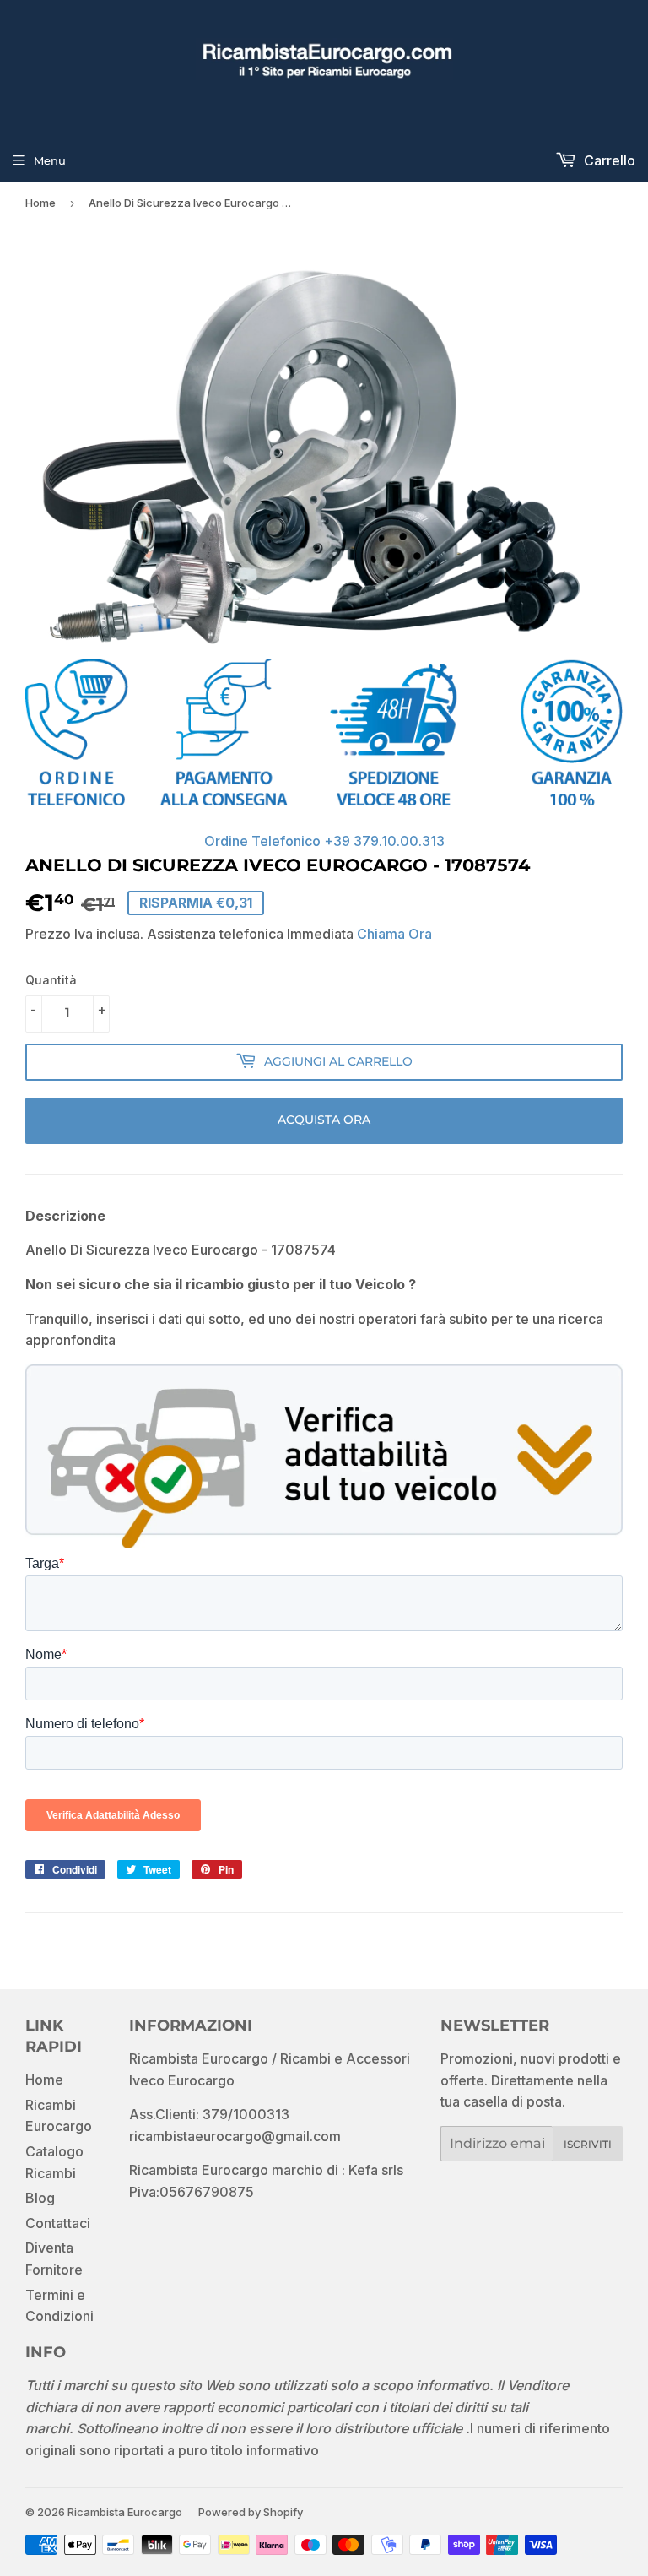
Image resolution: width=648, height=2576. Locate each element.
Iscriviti (588, 2144)
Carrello (608, 160)
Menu (50, 160)
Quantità (51, 980)
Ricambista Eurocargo (125, 2512)
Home (40, 203)
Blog (40, 2198)
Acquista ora (324, 1120)
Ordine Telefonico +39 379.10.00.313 (324, 841)
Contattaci (58, 2223)
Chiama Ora (394, 934)
